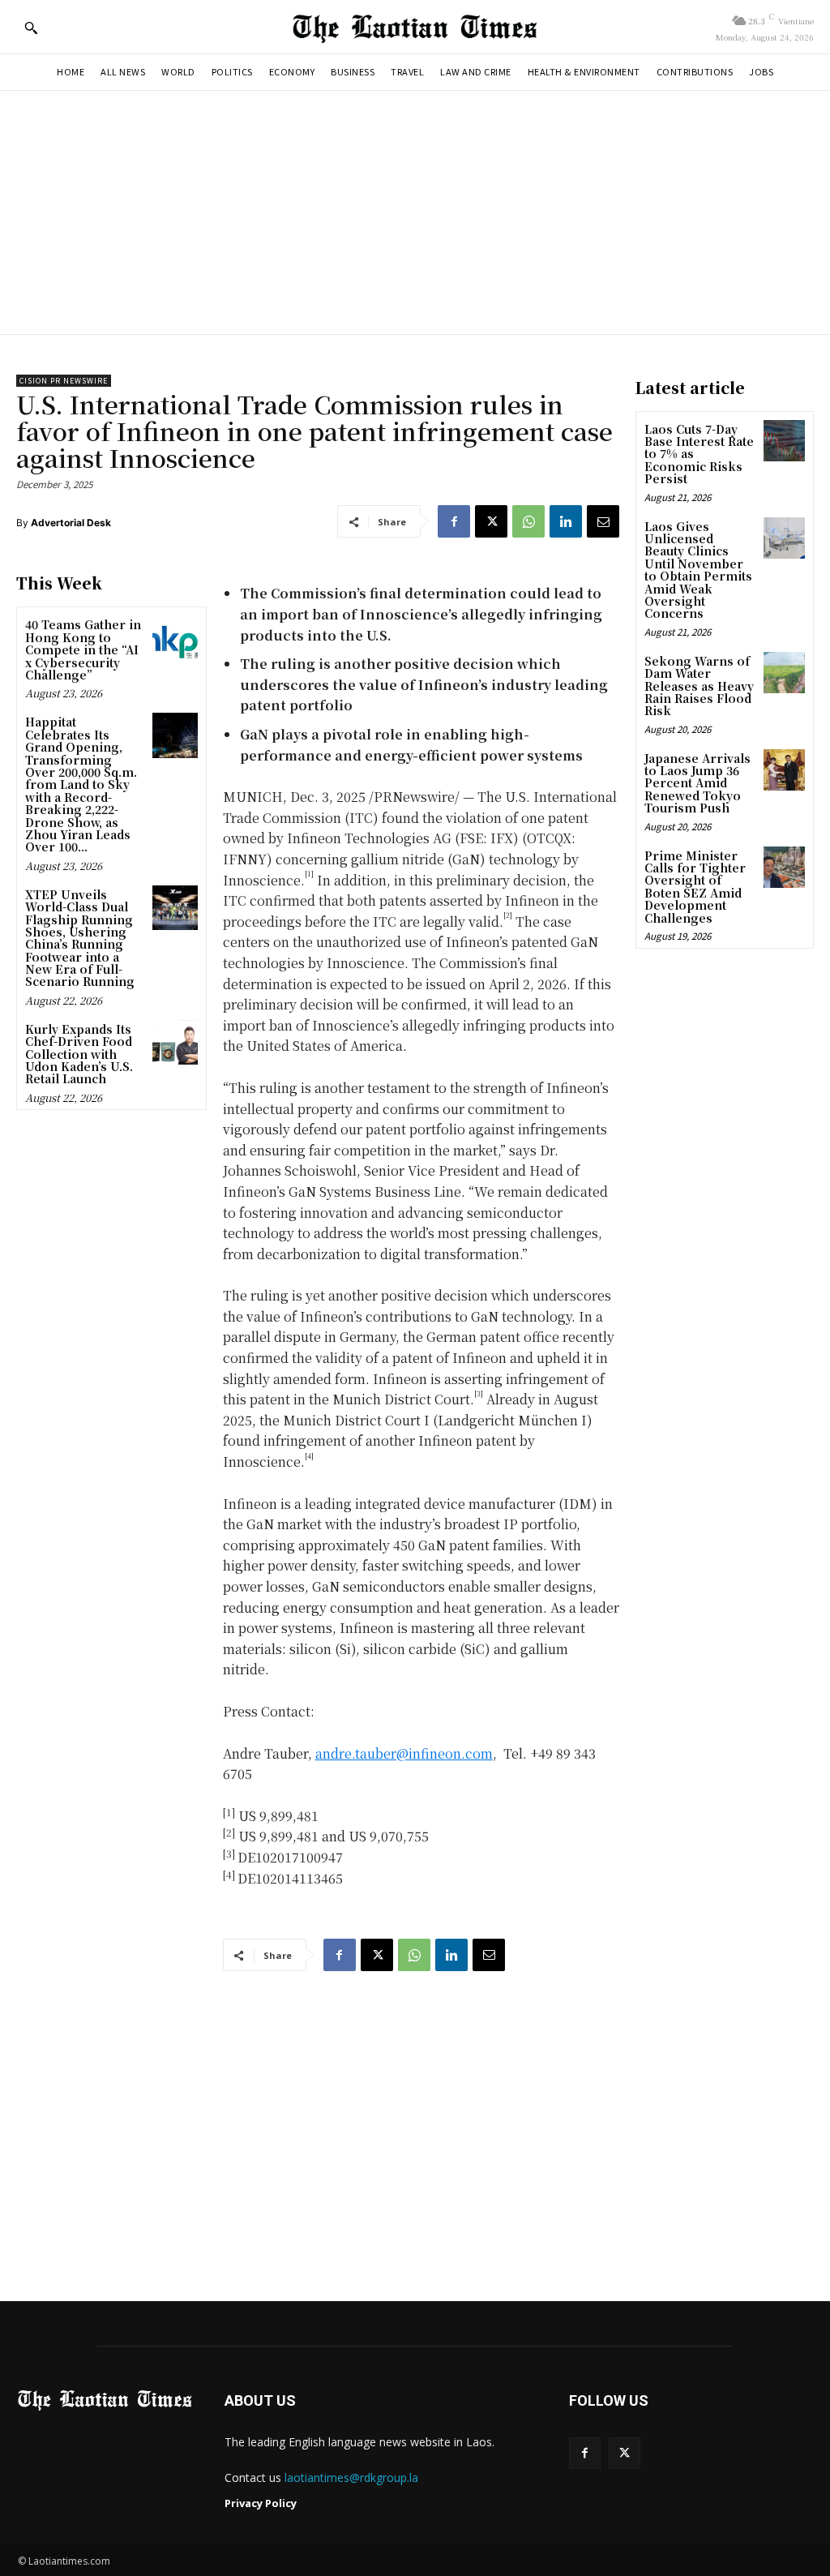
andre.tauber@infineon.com (404, 1753)
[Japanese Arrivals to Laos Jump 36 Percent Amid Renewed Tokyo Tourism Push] (784, 770)
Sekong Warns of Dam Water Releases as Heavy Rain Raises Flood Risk (699, 686)
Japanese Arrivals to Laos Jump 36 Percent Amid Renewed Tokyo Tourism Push (697, 783)
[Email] (603, 521)
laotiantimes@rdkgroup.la (351, 2477)
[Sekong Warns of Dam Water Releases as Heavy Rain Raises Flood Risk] (784, 673)
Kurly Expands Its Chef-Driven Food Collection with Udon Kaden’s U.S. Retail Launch (79, 1054)
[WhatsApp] (528, 521)
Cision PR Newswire (64, 381)
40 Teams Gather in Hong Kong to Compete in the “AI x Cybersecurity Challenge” (83, 649)
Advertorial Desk (71, 523)
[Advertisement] (415, 212)
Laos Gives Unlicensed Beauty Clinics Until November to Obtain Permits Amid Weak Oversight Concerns (698, 570)
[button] (31, 28)
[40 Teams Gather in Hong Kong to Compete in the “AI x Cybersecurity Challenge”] (175, 638)
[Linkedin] (566, 521)
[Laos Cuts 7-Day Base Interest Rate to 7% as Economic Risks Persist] (784, 441)
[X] (491, 521)
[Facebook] (454, 521)
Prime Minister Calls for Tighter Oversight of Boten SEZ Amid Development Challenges (695, 887)
